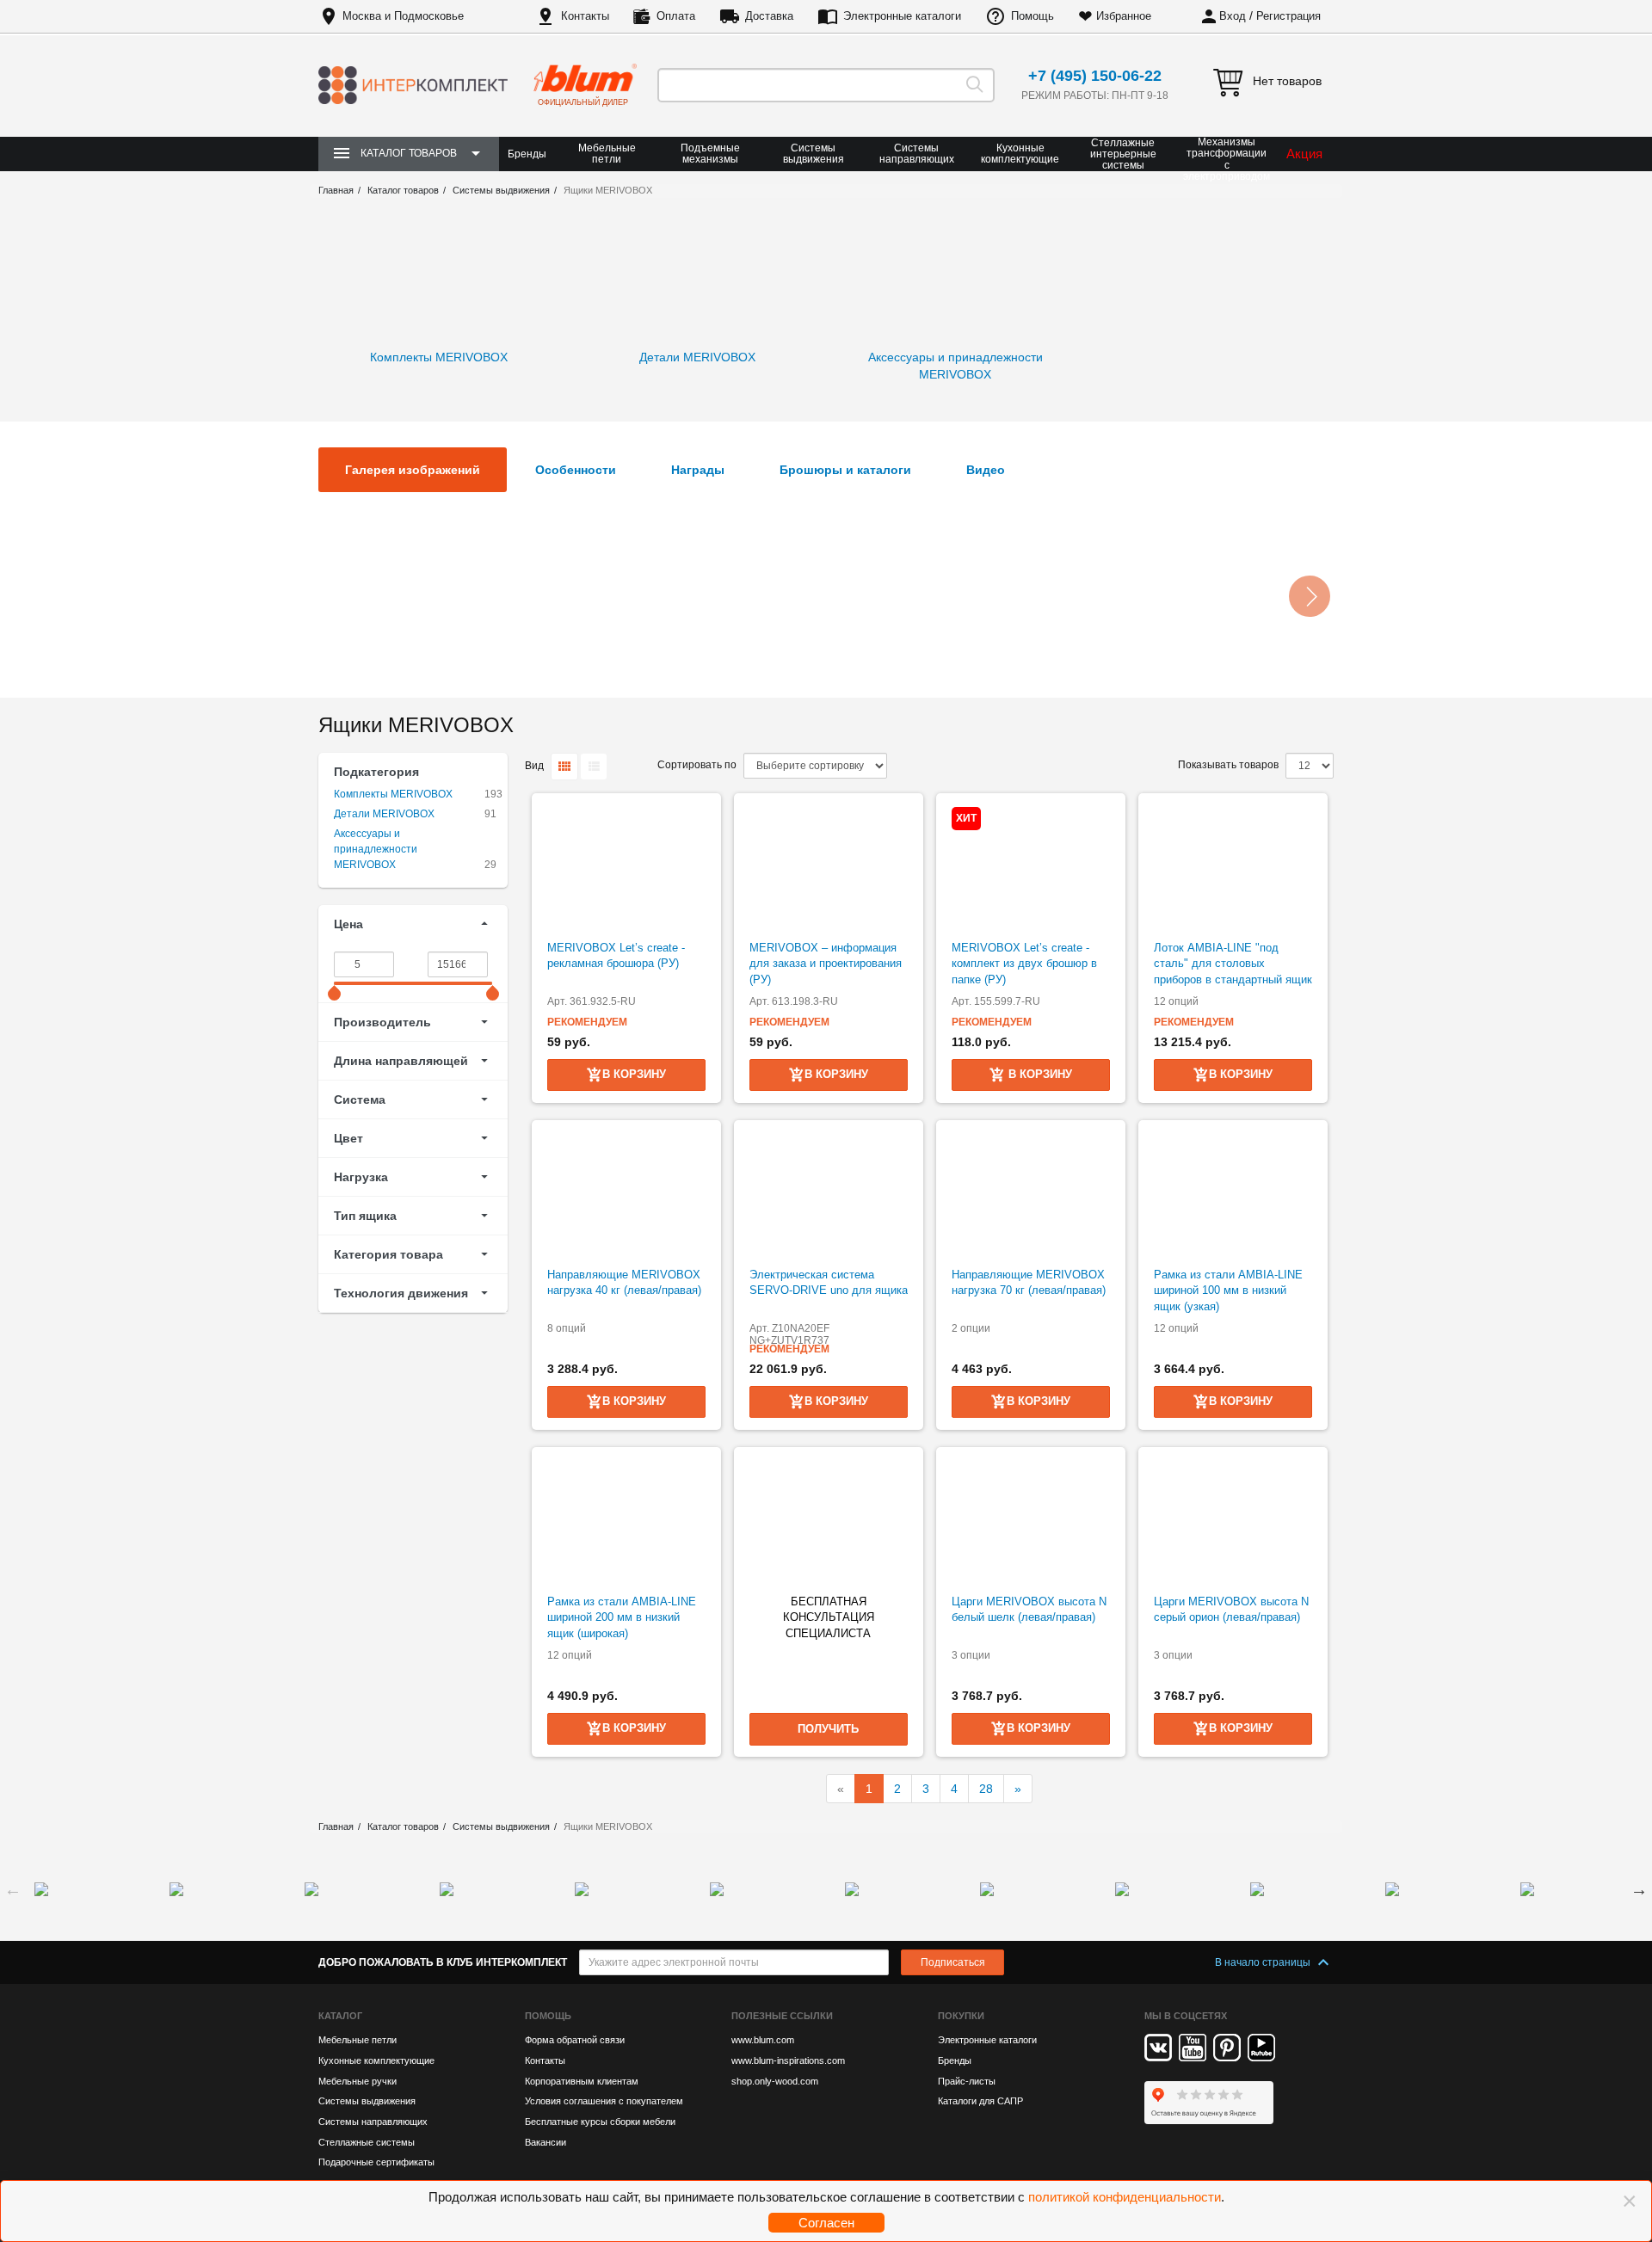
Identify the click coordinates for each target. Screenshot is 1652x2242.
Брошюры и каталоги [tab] (845, 470)
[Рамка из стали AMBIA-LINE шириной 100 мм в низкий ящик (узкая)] (1233, 1194)
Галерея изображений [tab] (413, 470)
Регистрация (1288, 16)
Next (1639, 1889)
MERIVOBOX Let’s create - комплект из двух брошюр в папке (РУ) (1024, 964)
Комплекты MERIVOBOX (393, 794)
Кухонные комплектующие (1020, 154)
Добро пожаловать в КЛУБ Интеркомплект (443, 1962)
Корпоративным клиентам (582, 2081)
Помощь (1032, 16)
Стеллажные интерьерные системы (1123, 154)
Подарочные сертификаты (376, 2162)
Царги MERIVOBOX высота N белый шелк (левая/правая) (1029, 1610)
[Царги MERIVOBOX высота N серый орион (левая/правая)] (1233, 1521)
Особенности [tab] (576, 470)
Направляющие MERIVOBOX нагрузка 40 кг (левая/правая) (624, 1283)
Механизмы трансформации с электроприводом (1227, 160)
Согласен (826, 2223)
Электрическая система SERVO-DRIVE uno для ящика (829, 1283)
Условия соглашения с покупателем (604, 2101)
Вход (1233, 16)
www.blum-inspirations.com (788, 2060)
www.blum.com (763, 2040)
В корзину (1039, 1074)
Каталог (340, 2016)
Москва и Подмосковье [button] (403, 16)
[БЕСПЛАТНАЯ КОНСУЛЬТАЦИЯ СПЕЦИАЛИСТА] (829, 1521)
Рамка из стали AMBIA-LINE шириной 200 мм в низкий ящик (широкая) (622, 1617)
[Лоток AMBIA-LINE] (1233, 867)
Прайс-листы (967, 2081)
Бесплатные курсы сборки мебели (600, 2122)
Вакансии (546, 2142)
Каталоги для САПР (980, 2101)
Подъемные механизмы (710, 154)
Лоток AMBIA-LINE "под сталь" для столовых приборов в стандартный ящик (1233, 964)
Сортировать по (697, 765)
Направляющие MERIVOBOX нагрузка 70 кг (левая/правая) (1029, 1283)
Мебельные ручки (358, 2081)
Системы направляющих (917, 154)
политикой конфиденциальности (1125, 2197)
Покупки (961, 2016)
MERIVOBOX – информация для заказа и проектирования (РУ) (826, 964)
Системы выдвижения (814, 154)
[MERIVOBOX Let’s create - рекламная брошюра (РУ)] (626, 867)
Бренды (527, 154)
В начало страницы (1264, 1962)
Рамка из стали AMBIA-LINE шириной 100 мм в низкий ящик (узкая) (1228, 1290)
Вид (534, 766)
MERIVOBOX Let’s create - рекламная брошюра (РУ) (616, 956)
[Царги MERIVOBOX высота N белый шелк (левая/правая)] (1031, 1521)
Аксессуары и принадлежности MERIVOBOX (376, 849)
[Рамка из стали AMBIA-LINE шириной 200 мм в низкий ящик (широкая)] (626, 1521)
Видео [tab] (986, 470)
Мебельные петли (607, 154)
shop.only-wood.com (775, 2081)
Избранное (1124, 16)
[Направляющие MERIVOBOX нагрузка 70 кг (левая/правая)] (1031, 1194)
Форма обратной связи (575, 2040)
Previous (13, 1889)
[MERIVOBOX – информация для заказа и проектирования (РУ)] (829, 867)
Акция (1304, 154)
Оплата (676, 16)
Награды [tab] (698, 470)
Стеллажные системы (367, 2142)
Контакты (585, 16)
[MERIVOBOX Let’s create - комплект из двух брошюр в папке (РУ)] (1031, 867)
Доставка (769, 16)
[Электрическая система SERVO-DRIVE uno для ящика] (829, 1194)
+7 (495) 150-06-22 (1095, 76)
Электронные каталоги (902, 16)
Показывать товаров (1228, 765)
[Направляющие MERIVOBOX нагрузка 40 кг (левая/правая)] (626, 1194)
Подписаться (953, 1962)
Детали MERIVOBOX (384, 814)
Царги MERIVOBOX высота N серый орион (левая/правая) (1231, 1610)
